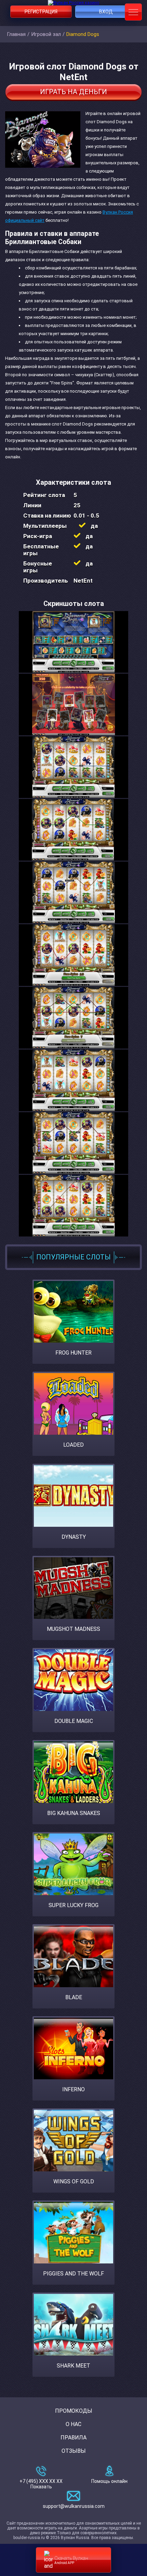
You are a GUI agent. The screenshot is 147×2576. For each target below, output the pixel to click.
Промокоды (74, 2411)
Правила (73, 2438)
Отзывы (74, 2451)
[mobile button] (133, 12)
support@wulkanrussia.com (74, 2506)
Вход (106, 12)
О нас (73, 2424)
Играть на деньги (73, 92)
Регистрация (41, 12)
